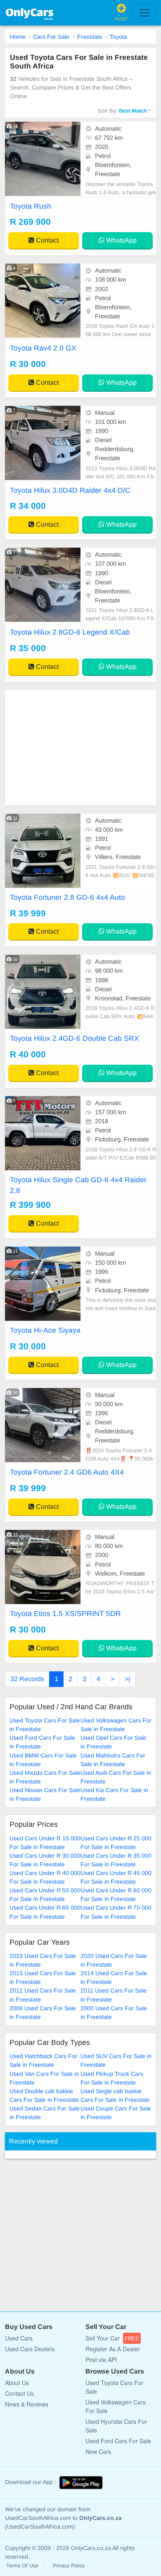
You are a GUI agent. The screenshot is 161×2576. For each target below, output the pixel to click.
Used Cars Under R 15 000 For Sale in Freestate (45, 1843)
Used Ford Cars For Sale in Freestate (42, 1742)
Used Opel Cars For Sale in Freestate (113, 1742)
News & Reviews (27, 2404)
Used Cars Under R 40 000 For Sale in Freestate (45, 1877)
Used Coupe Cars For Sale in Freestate (116, 2113)
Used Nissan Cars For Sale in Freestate (45, 1794)
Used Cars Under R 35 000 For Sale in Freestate (116, 1860)
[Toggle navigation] (144, 13)
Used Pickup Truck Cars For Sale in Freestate (112, 2078)
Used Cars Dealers (30, 2349)
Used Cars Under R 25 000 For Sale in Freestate (116, 1843)
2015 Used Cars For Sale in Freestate (43, 1977)
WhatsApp (121, 240)
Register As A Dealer (113, 2349)
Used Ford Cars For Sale (118, 2441)
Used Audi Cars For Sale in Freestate (116, 1777)
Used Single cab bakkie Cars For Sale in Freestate (115, 2095)
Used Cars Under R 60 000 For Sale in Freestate (116, 1895)
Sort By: (122, 111)
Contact (46, 240)
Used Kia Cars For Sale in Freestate (114, 1794)
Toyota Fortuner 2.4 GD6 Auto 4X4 (67, 1472)
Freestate (90, 37)
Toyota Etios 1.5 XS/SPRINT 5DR (65, 1614)
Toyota (118, 37)
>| (127, 1679)
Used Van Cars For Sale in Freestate (44, 2078)
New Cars (98, 2451)
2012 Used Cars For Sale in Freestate (43, 1995)
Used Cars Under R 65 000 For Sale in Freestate (45, 1912)
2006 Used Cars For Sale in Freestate (43, 2013)
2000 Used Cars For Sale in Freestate (114, 2013)
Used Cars (19, 2338)
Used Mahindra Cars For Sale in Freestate (113, 1760)
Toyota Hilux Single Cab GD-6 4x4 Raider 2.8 (78, 1185)
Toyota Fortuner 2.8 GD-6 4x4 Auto (67, 897)
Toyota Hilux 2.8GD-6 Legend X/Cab (70, 632)
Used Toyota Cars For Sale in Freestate (45, 1725)
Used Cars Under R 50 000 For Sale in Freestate (45, 1895)
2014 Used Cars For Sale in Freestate (114, 1977)
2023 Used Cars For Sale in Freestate (43, 1960)
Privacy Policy (69, 2566)
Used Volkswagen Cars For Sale (116, 2406)
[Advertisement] (80, 748)
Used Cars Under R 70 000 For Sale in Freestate (116, 1912)
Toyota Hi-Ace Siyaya (45, 1330)
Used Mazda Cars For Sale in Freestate (45, 1777)
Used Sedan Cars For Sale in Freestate (45, 2113)
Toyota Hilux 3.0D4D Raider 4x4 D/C (70, 490)
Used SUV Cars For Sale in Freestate (116, 2060)
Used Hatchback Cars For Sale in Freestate (43, 2060)
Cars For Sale (51, 37)
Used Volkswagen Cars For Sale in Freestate (116, 1725)
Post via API (101, 2360)
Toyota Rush (31, 206)
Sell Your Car (112, 2338)
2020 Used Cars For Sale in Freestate (114, 1960)
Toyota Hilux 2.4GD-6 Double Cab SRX (75, 1038)
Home (18, 37)
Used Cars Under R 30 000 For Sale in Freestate (45, 1860)
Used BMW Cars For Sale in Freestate (43, 1760)
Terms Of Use (22, 2566)
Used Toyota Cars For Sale (114, 2387)
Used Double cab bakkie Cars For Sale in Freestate (44, 2095)
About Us (17, 2383)
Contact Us (19, 2393)
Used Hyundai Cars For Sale (116, 2426)
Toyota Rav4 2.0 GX (43, 348)
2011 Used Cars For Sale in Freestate (114, 1995)
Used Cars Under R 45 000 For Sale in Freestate (116, 1877)
